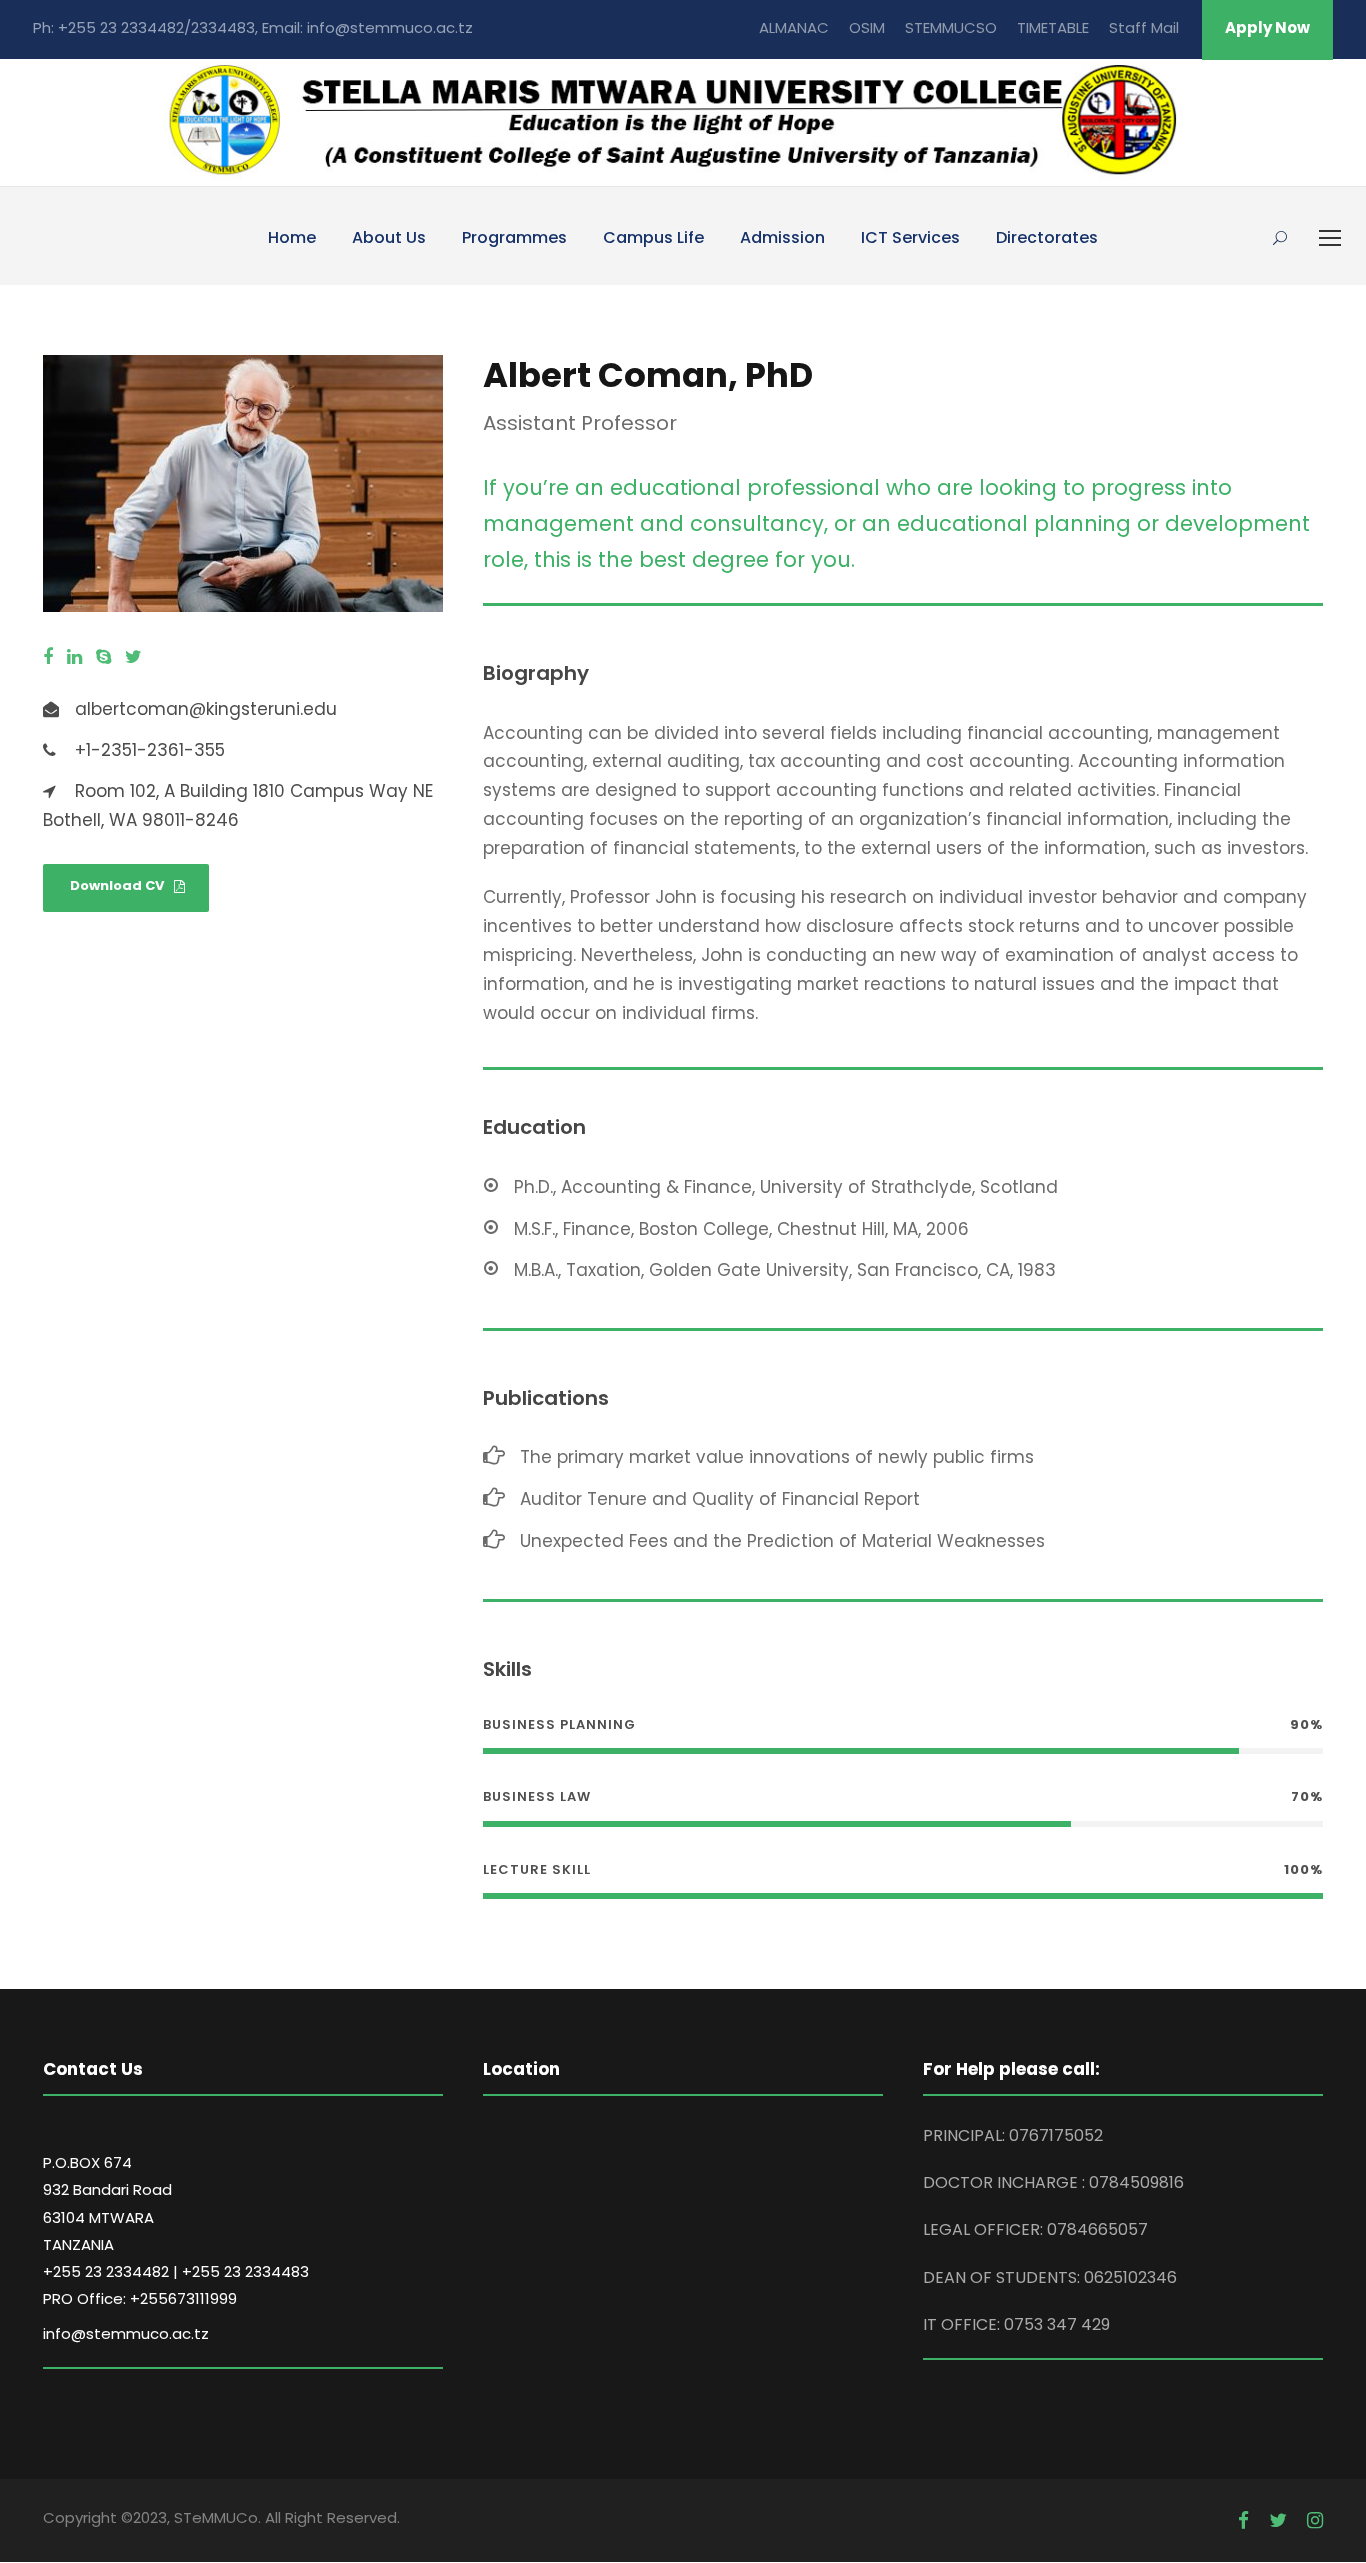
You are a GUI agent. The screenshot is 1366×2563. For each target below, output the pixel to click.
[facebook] (48, 657)
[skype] (103, 657)
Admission (782, 237)
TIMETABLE (1053, 27)
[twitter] (133, 657)
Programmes (514, 237)
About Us (389, 237)
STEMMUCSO (951, 27)
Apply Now (1267, 27)
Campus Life (653, 237)
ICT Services (910, 237)
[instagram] (1315, 2521)
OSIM (867, 27)
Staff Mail (1144, 27)
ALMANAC (794, 27)
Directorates (1047, 237)
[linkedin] (74, 657)
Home (292, 237)
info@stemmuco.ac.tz (126, 2333)
